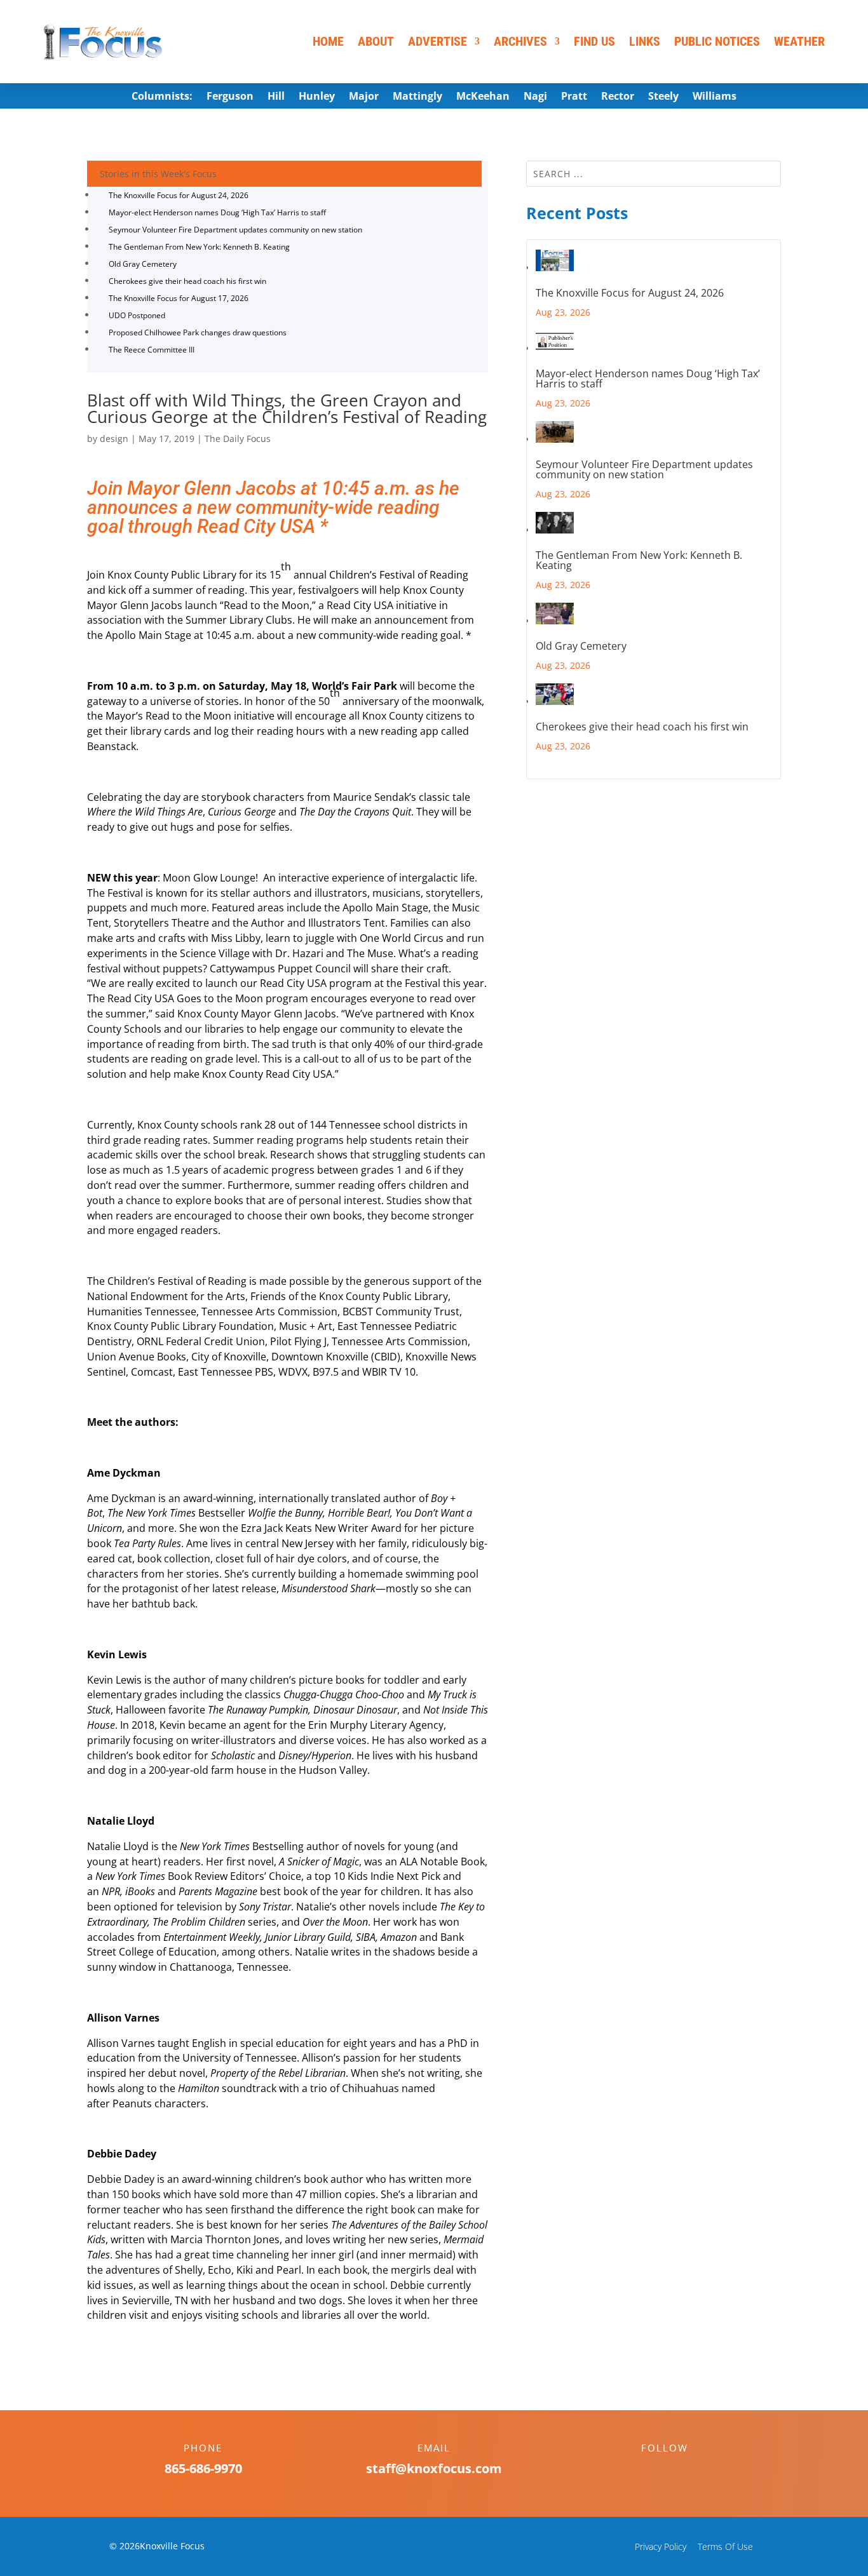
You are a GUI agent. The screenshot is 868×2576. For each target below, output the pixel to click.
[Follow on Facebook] (652, 2470)
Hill (276, 97)
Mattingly (417, 97)
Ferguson (230, 97)
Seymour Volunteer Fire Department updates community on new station (235, 230)
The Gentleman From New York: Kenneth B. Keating (199, 247)
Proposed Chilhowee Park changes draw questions (198, 332)
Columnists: (162, 97)
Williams (715, 97)
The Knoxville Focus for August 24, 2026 (179, 195)
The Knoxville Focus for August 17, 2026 (179, 298)
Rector (618, 97)
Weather (799, 41)
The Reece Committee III (152, 350)
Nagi (535, 97)
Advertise (437, 41)
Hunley (317, 97)
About (376, 41)
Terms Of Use (725, 2546)
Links (645, 41)
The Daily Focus (238, 439)
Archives (520, 41)
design (114, 439)
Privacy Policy (661, 2546)
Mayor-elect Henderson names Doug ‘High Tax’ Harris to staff (217, 212)
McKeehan (483, 97)
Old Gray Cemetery (143, 264)
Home (328, 41)
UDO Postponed (137, 315)
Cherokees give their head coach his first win (187, 281)
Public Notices (717, 41)
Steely (663, 97)
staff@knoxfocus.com (434, 2468)
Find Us (594, 41)
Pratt (574, 97)
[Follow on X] (677, 2470)
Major (364, 97)
